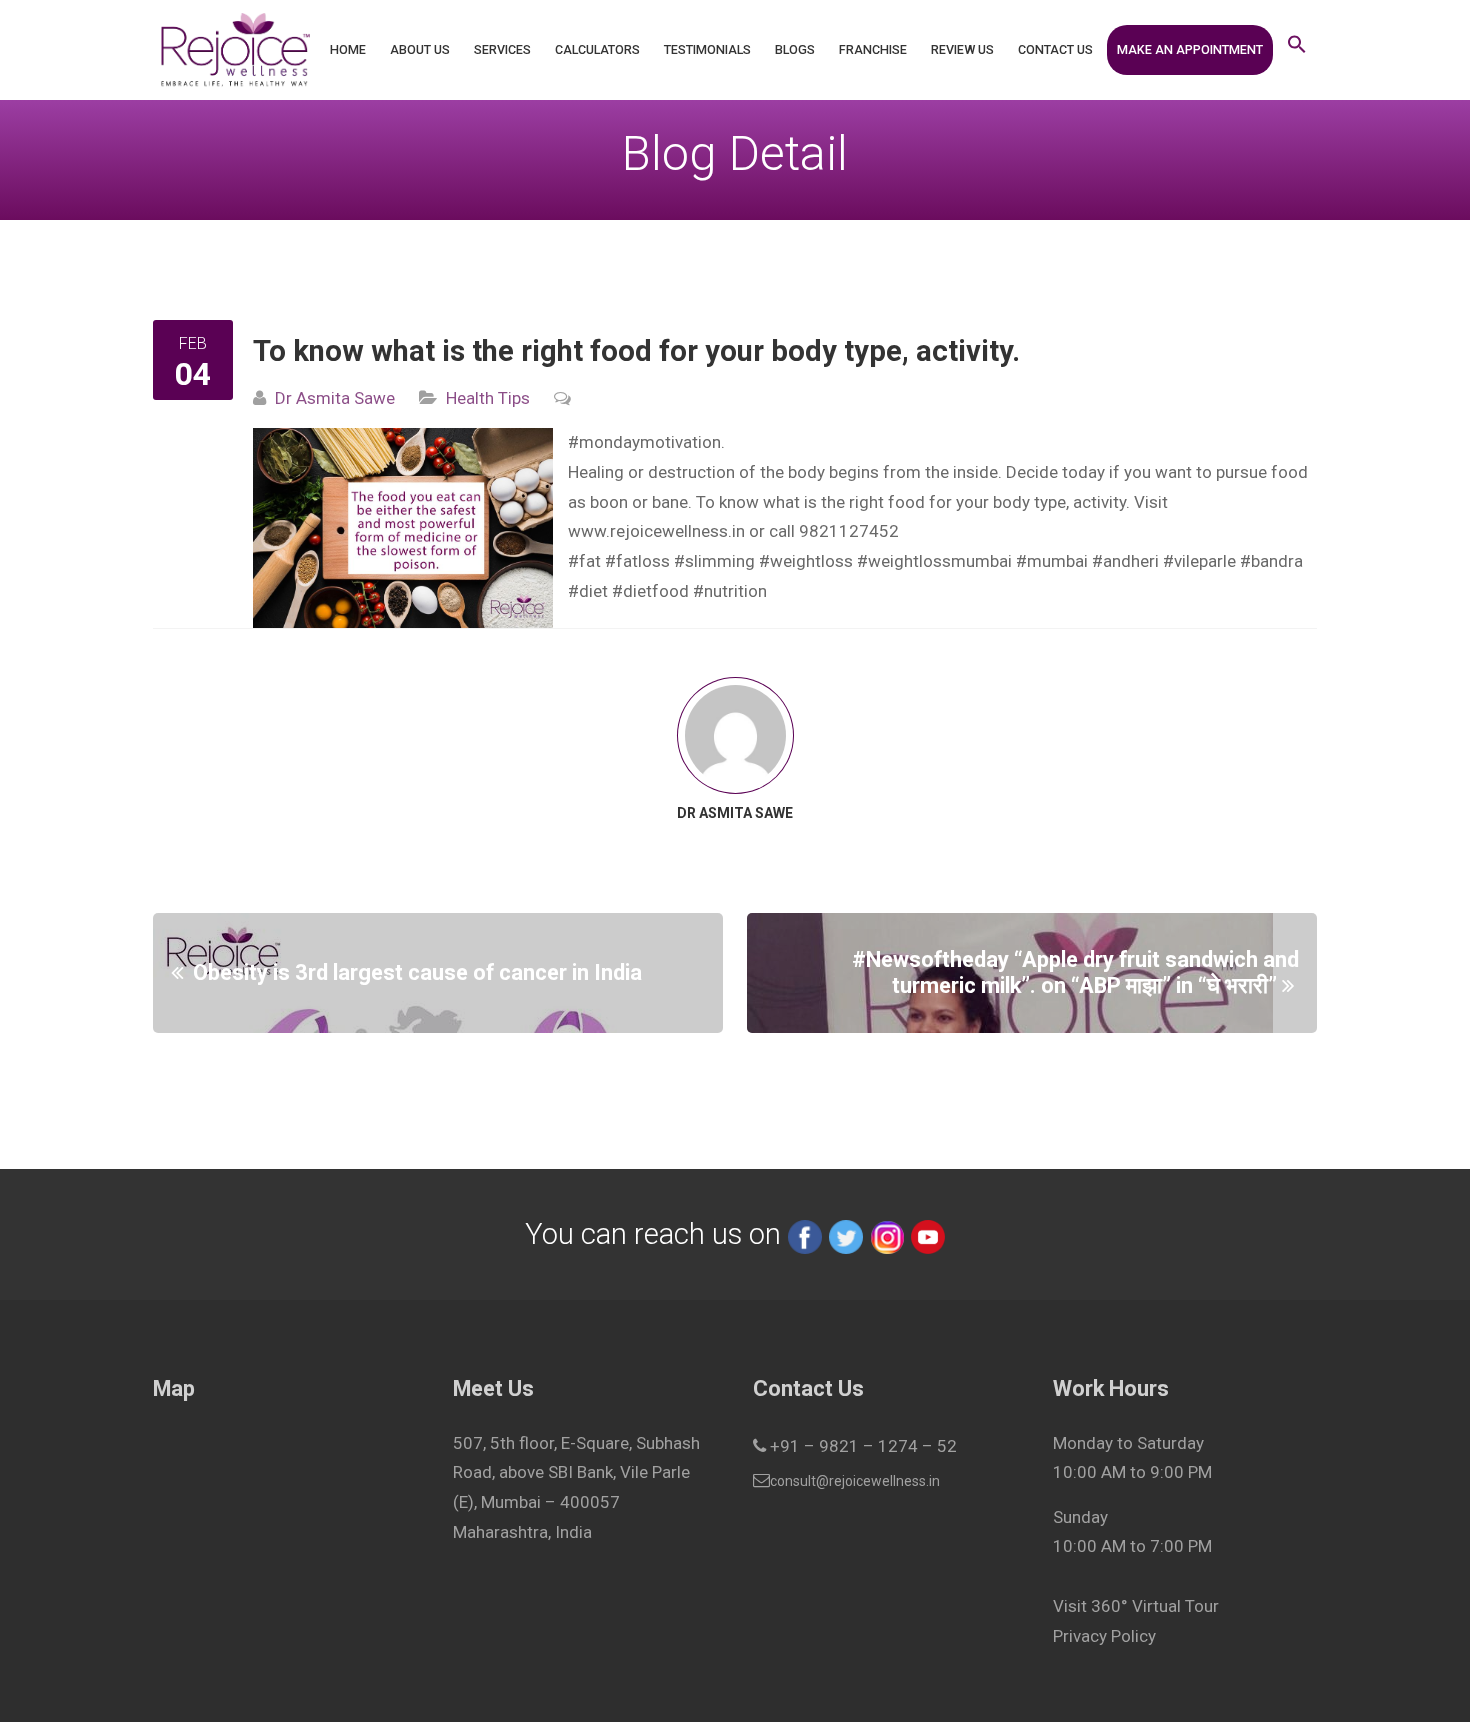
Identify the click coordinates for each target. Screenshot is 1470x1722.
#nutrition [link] (730, 591)
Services (502, 49)
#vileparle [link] (1199, 561)
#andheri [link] (1125, 561)
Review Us (962, 49)
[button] (1297, 50)
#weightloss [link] (806, 561)
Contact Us (1055, 49)
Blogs (795, 49)
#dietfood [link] (650, 591)
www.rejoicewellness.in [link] (656, 531)
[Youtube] (928, 1234)
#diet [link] (588, 591)
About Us (420, 49)
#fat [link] (584, 561)
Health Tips (488, 398)
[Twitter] (846, 1234)
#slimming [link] (714, 561)
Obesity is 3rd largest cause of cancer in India (417, 972)
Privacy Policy (1104, 1636)
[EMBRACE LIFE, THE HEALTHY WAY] (234, 50)
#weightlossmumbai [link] (934, 561)
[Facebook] (805, 1234)
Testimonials (707, 49)
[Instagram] (887, 1234)
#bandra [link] (1271, 561)
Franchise (873, 49)
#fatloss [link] (637, 561)
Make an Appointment (1190, 49)
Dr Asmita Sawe (335, 398)
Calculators (597, 49)
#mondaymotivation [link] (644, 442)
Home (348, 49)
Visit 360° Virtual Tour (1136, 1606)
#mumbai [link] (1052, 561)
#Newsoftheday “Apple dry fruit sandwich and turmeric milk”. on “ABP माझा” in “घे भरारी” (1075, 972)
